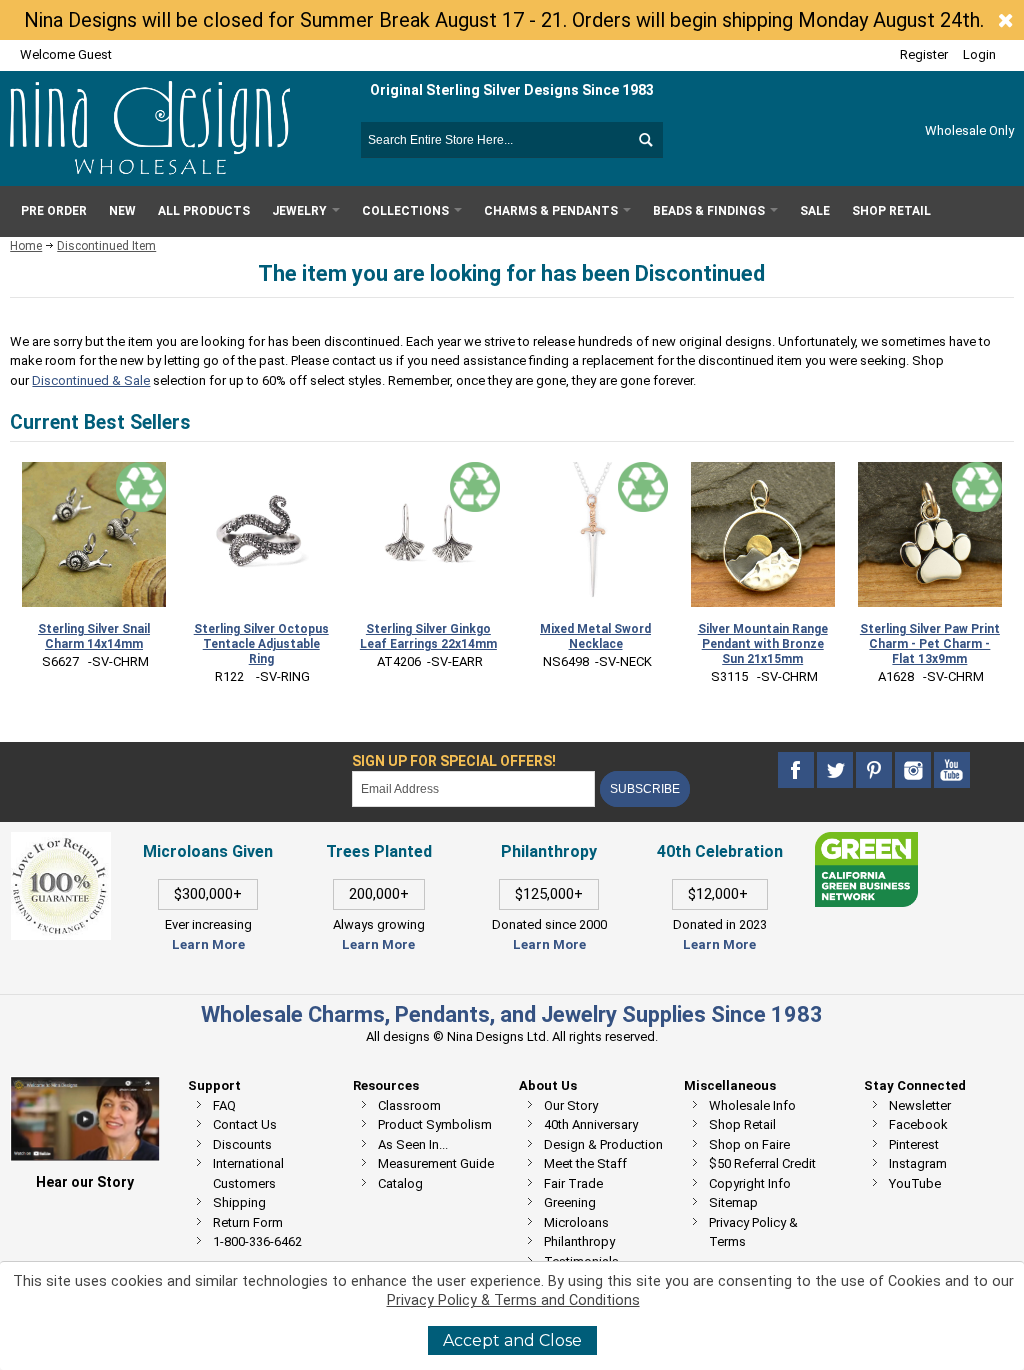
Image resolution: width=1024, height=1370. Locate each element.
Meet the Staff (585, 1163)
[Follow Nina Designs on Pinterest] (875, 769)
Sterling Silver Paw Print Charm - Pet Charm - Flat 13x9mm (930, 644)
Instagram (918, 1163)
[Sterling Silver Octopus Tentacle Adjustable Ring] (261, 534)
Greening (570, 1202)
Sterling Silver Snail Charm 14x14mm (94, 636)
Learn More (208, 944)
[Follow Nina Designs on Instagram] (914, 769)
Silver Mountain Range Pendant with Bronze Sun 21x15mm (763, 644)
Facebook (918, 1124)
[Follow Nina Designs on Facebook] (797, 769)
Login (979, 54)
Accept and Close (512, 1340)
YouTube (915, 1183)
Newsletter (920, 1105)
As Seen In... (413, 1144)
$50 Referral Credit (762, 1163)
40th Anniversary (591, 1124)
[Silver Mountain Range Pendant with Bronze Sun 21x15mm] (763, 534)
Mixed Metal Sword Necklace (595, 636)
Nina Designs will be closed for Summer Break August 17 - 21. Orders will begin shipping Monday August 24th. (504, 20)
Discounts (242, 1144)
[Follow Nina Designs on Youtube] (952, 769)
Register (924, 54)
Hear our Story (85, 1182)
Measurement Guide (436, 1163)
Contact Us (245, 1124)
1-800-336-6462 (257, 1241)
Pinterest (914, 1144)
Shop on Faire (749, 1144)
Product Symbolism (435, 1124)
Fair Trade (573, 1183)
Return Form (248, 1222)
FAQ (224, 1105)
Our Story (571, 1105)
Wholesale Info (752, 1105)
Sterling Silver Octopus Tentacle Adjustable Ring (261, 644)
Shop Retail (742, 1124)
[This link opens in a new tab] (866, 841)
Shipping (239, 1202)
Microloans (576, 1222)
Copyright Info (750, 1183)
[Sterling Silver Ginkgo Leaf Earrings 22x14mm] (428, 534)
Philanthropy (579, 1241)
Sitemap (733, 1202)
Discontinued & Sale (91, 380)
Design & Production (603, 1144)
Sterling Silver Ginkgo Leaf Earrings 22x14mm (428, 636)
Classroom (409, 1105)
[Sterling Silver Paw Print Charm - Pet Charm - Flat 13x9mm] (930, 534)
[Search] (645, 140)
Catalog (400, 1183)
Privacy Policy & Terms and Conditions (513, 1300)
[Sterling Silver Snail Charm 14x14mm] (94, 534)
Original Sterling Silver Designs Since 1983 (512, 90)
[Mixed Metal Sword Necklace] (595, 534)
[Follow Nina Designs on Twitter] (836, 769)
